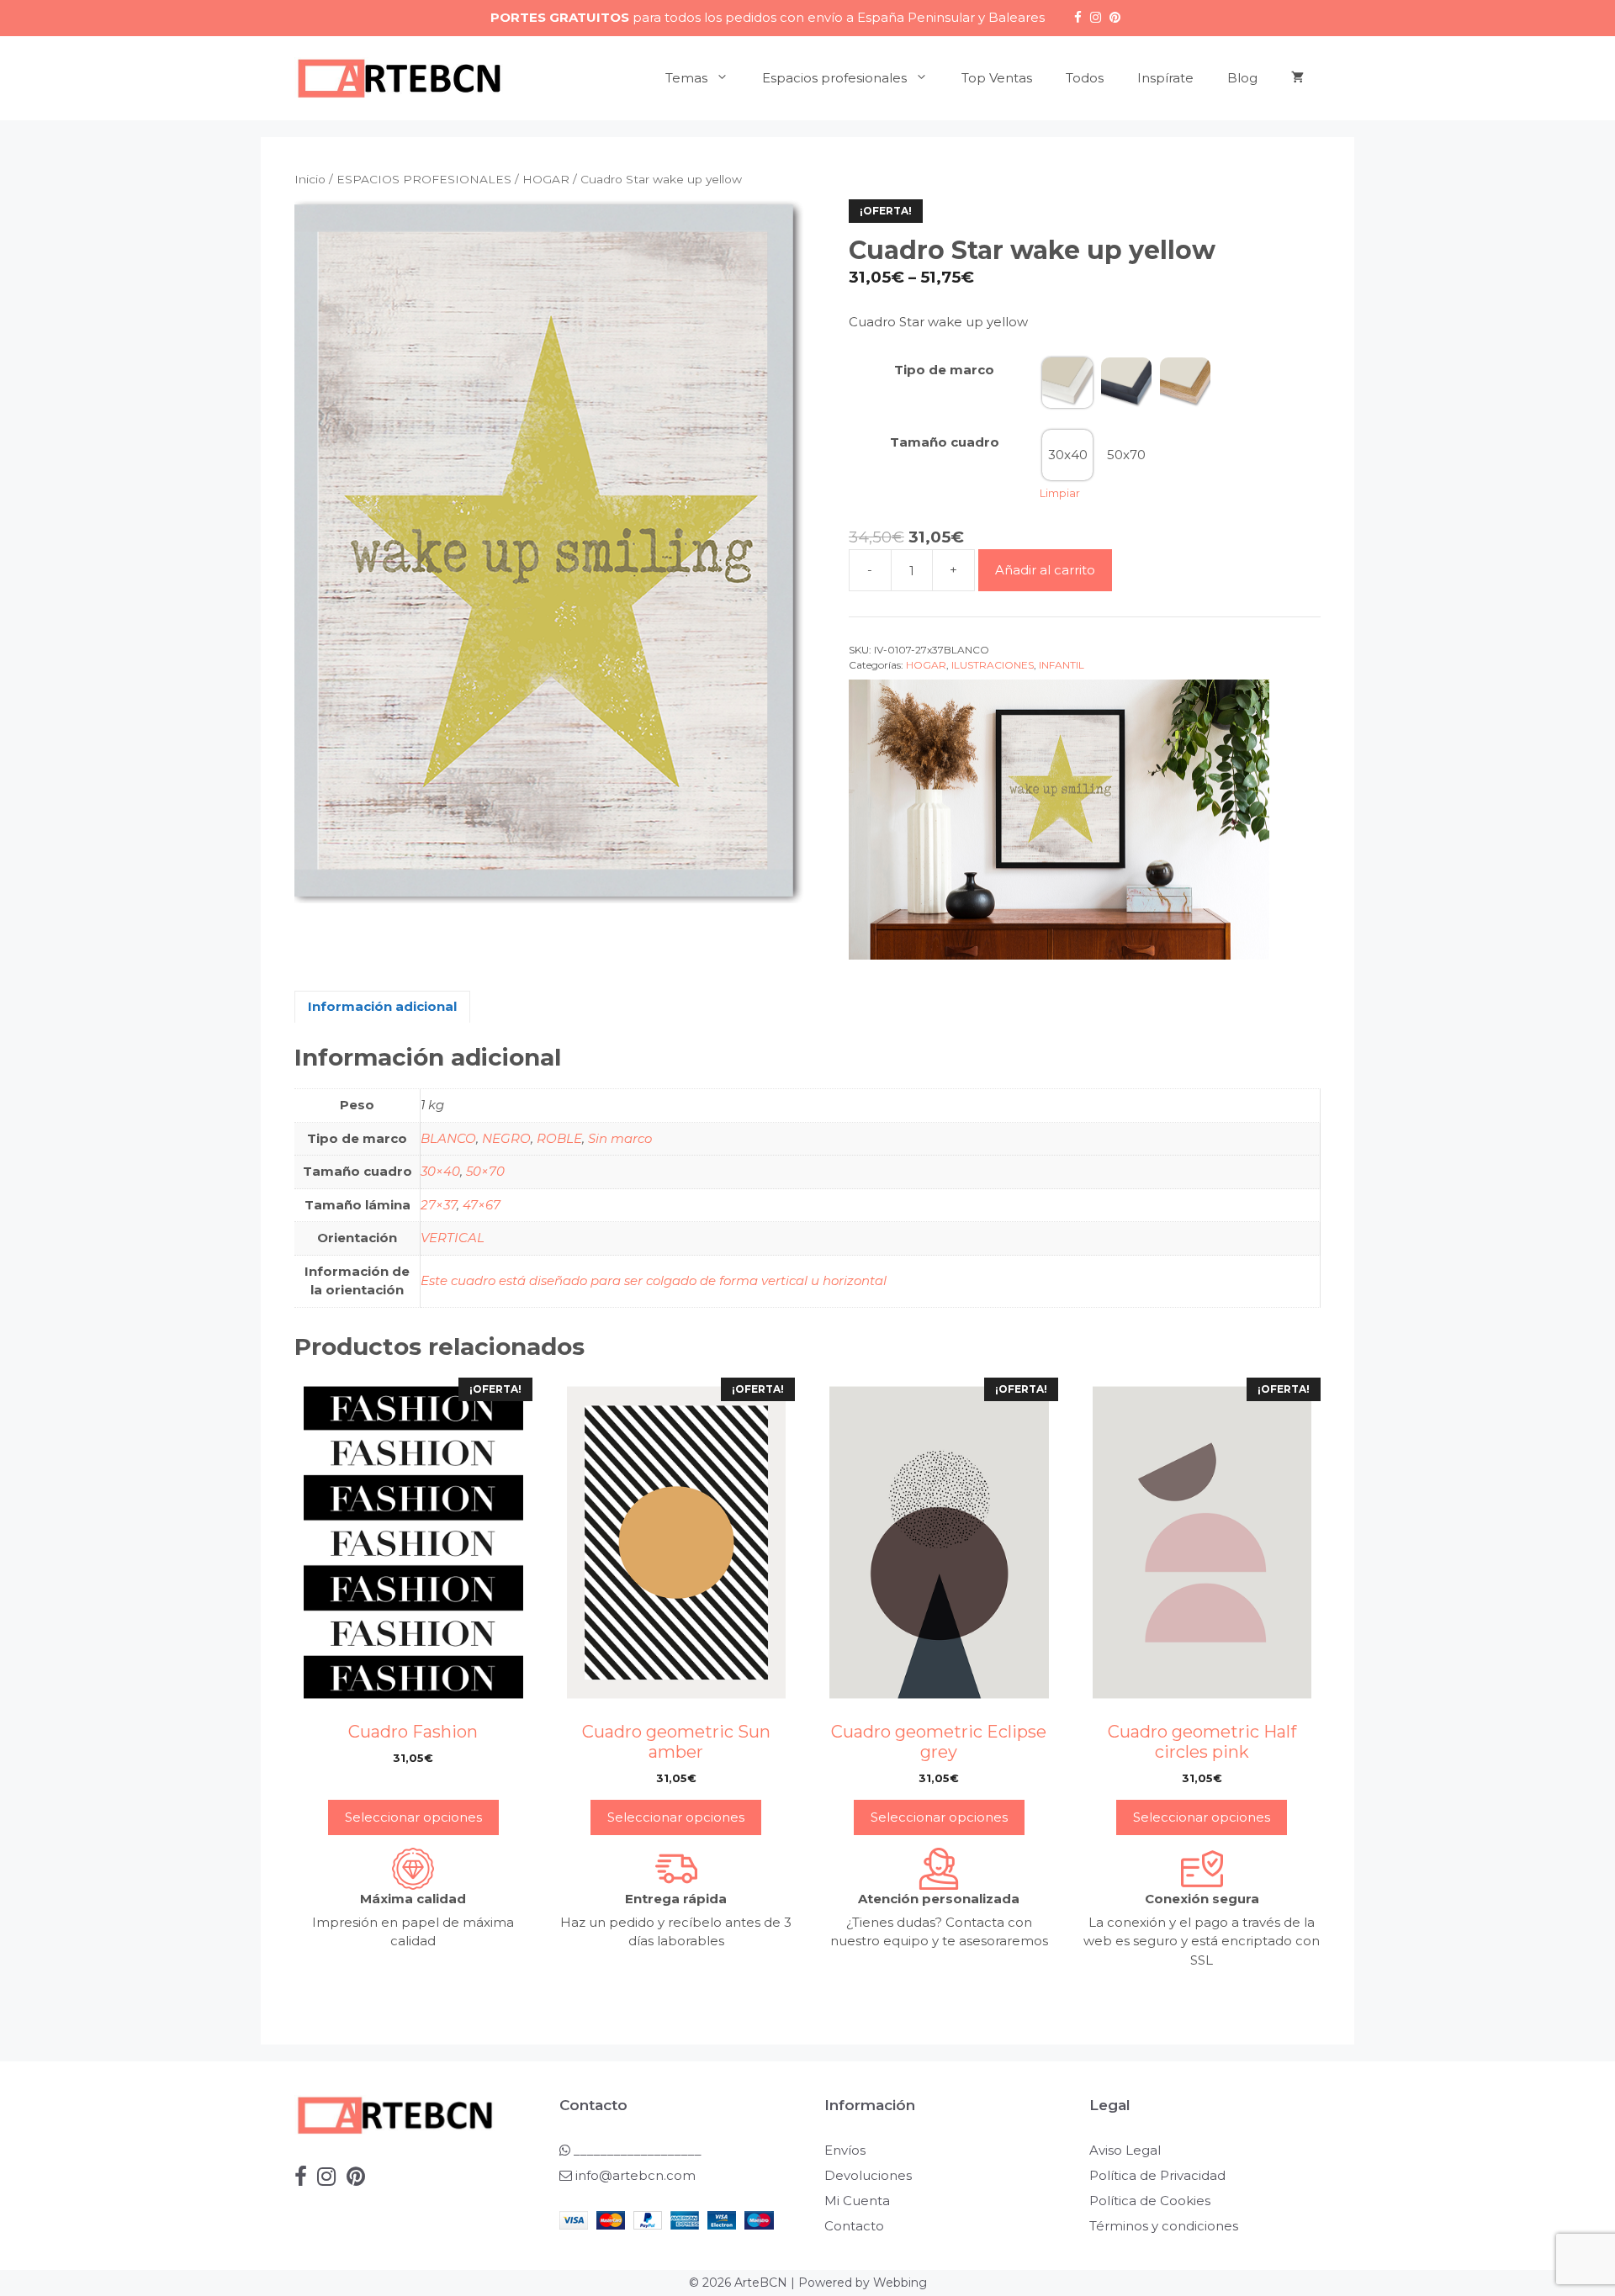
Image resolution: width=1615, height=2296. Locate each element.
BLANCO (448, 1138)
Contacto (854, 2226)
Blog (1242, 78)
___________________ (636, 2150)
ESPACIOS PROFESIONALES (424, 179)
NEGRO (506, 1138)
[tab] (382, 1007)
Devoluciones (868, 2175)
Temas (686, 78)
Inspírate (1165, 78)
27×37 (439, 1205)
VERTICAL (453, 1238)
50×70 (485, 1171)
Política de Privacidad (1157, 2175)
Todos (1085, 78)
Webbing (900, 2283)
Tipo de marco (944, 370)
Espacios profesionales (834, 78)
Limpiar (1060, 493)
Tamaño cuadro (945, 442)
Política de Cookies (1150, 2201)
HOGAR (546, 179)
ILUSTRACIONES (993, 665)
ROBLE (559, 1138)
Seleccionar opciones (413, 1817)
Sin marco (620, 1138)
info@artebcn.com (635, 2175)
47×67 (482, 1205)
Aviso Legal (1125, 2150)
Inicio (310, 179)
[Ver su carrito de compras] (1297, 78)
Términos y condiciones (1164, 2226)
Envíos (845, 2150)
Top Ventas (997, 78)
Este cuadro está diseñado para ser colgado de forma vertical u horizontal (654, 1280)
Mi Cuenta (857, 2201)
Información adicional (382, 1006)
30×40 (440, 1171)
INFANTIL (1062, 665)
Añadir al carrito (1045, 570)
